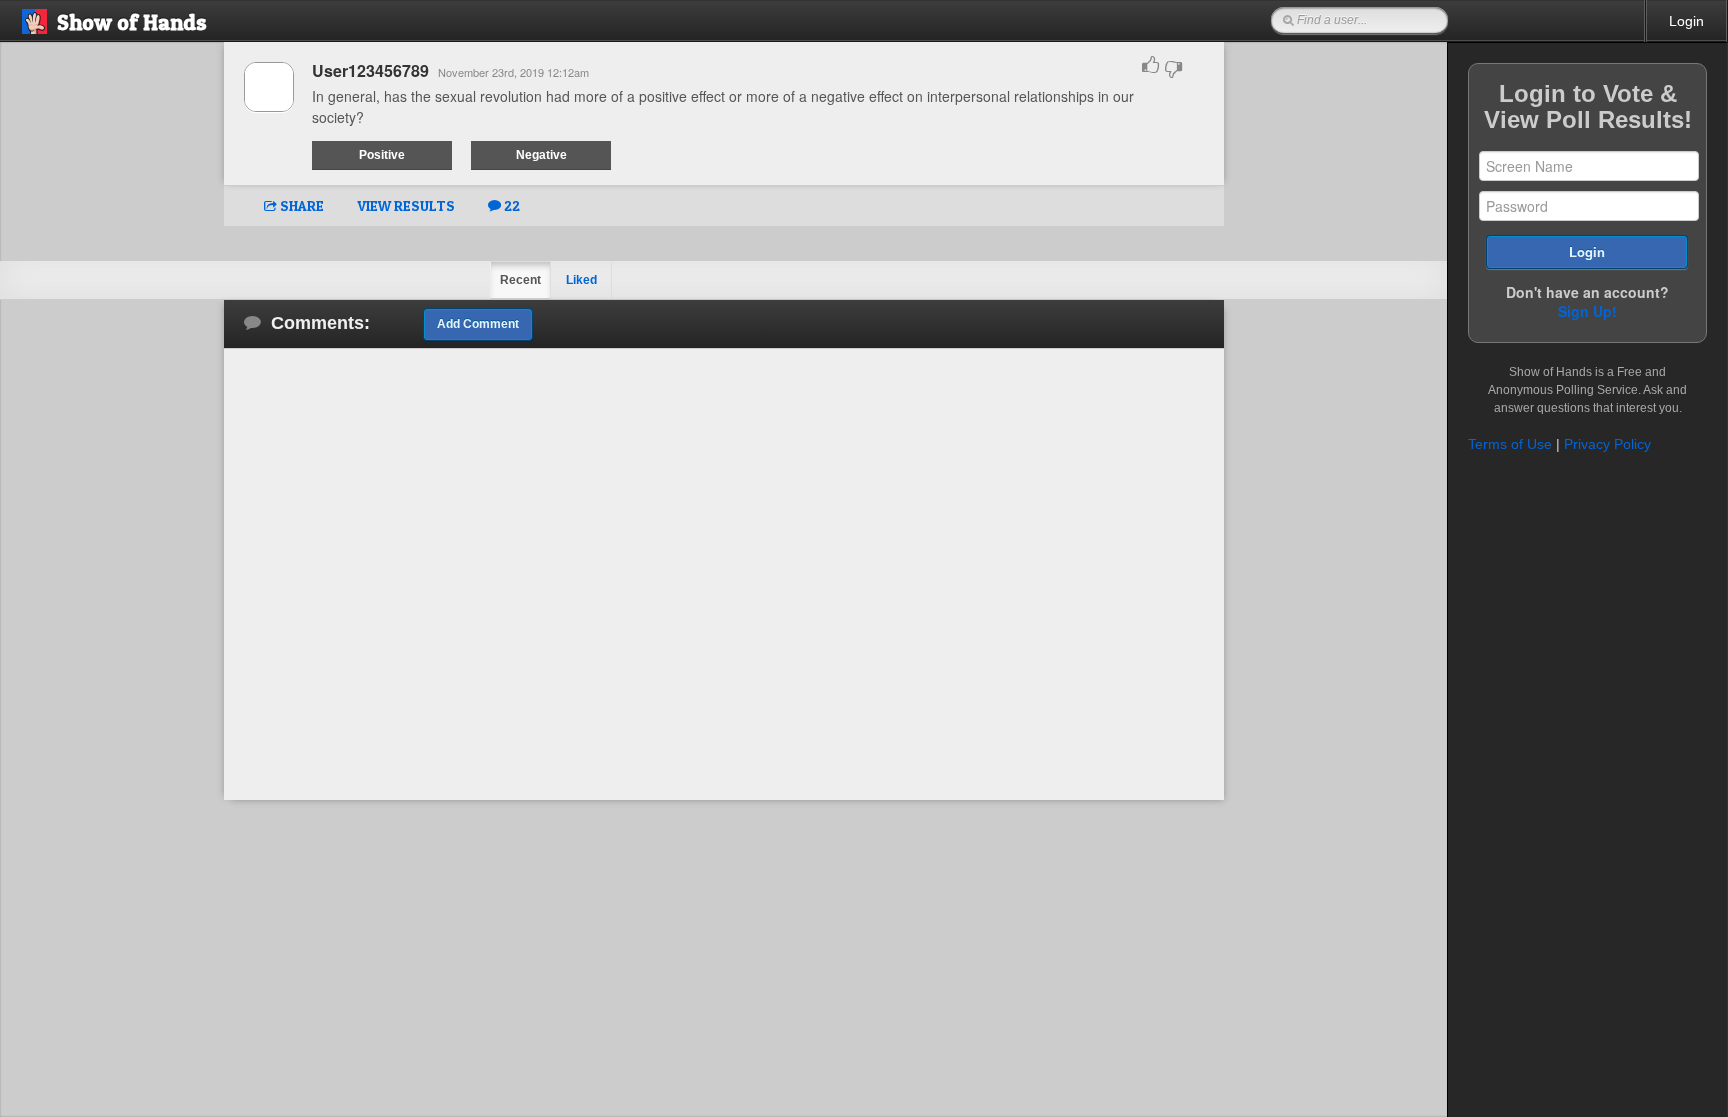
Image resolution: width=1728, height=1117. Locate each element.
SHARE (300, 205)
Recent (520, 280)
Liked (581, 280)
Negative (541, 155)
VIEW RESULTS (406, 205)
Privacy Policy (1607, 444)
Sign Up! (1587, 311)
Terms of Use (1510, 444)
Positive (382, 155)
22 (510, 205)
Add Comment (478, 324)
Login (1686, 21)
